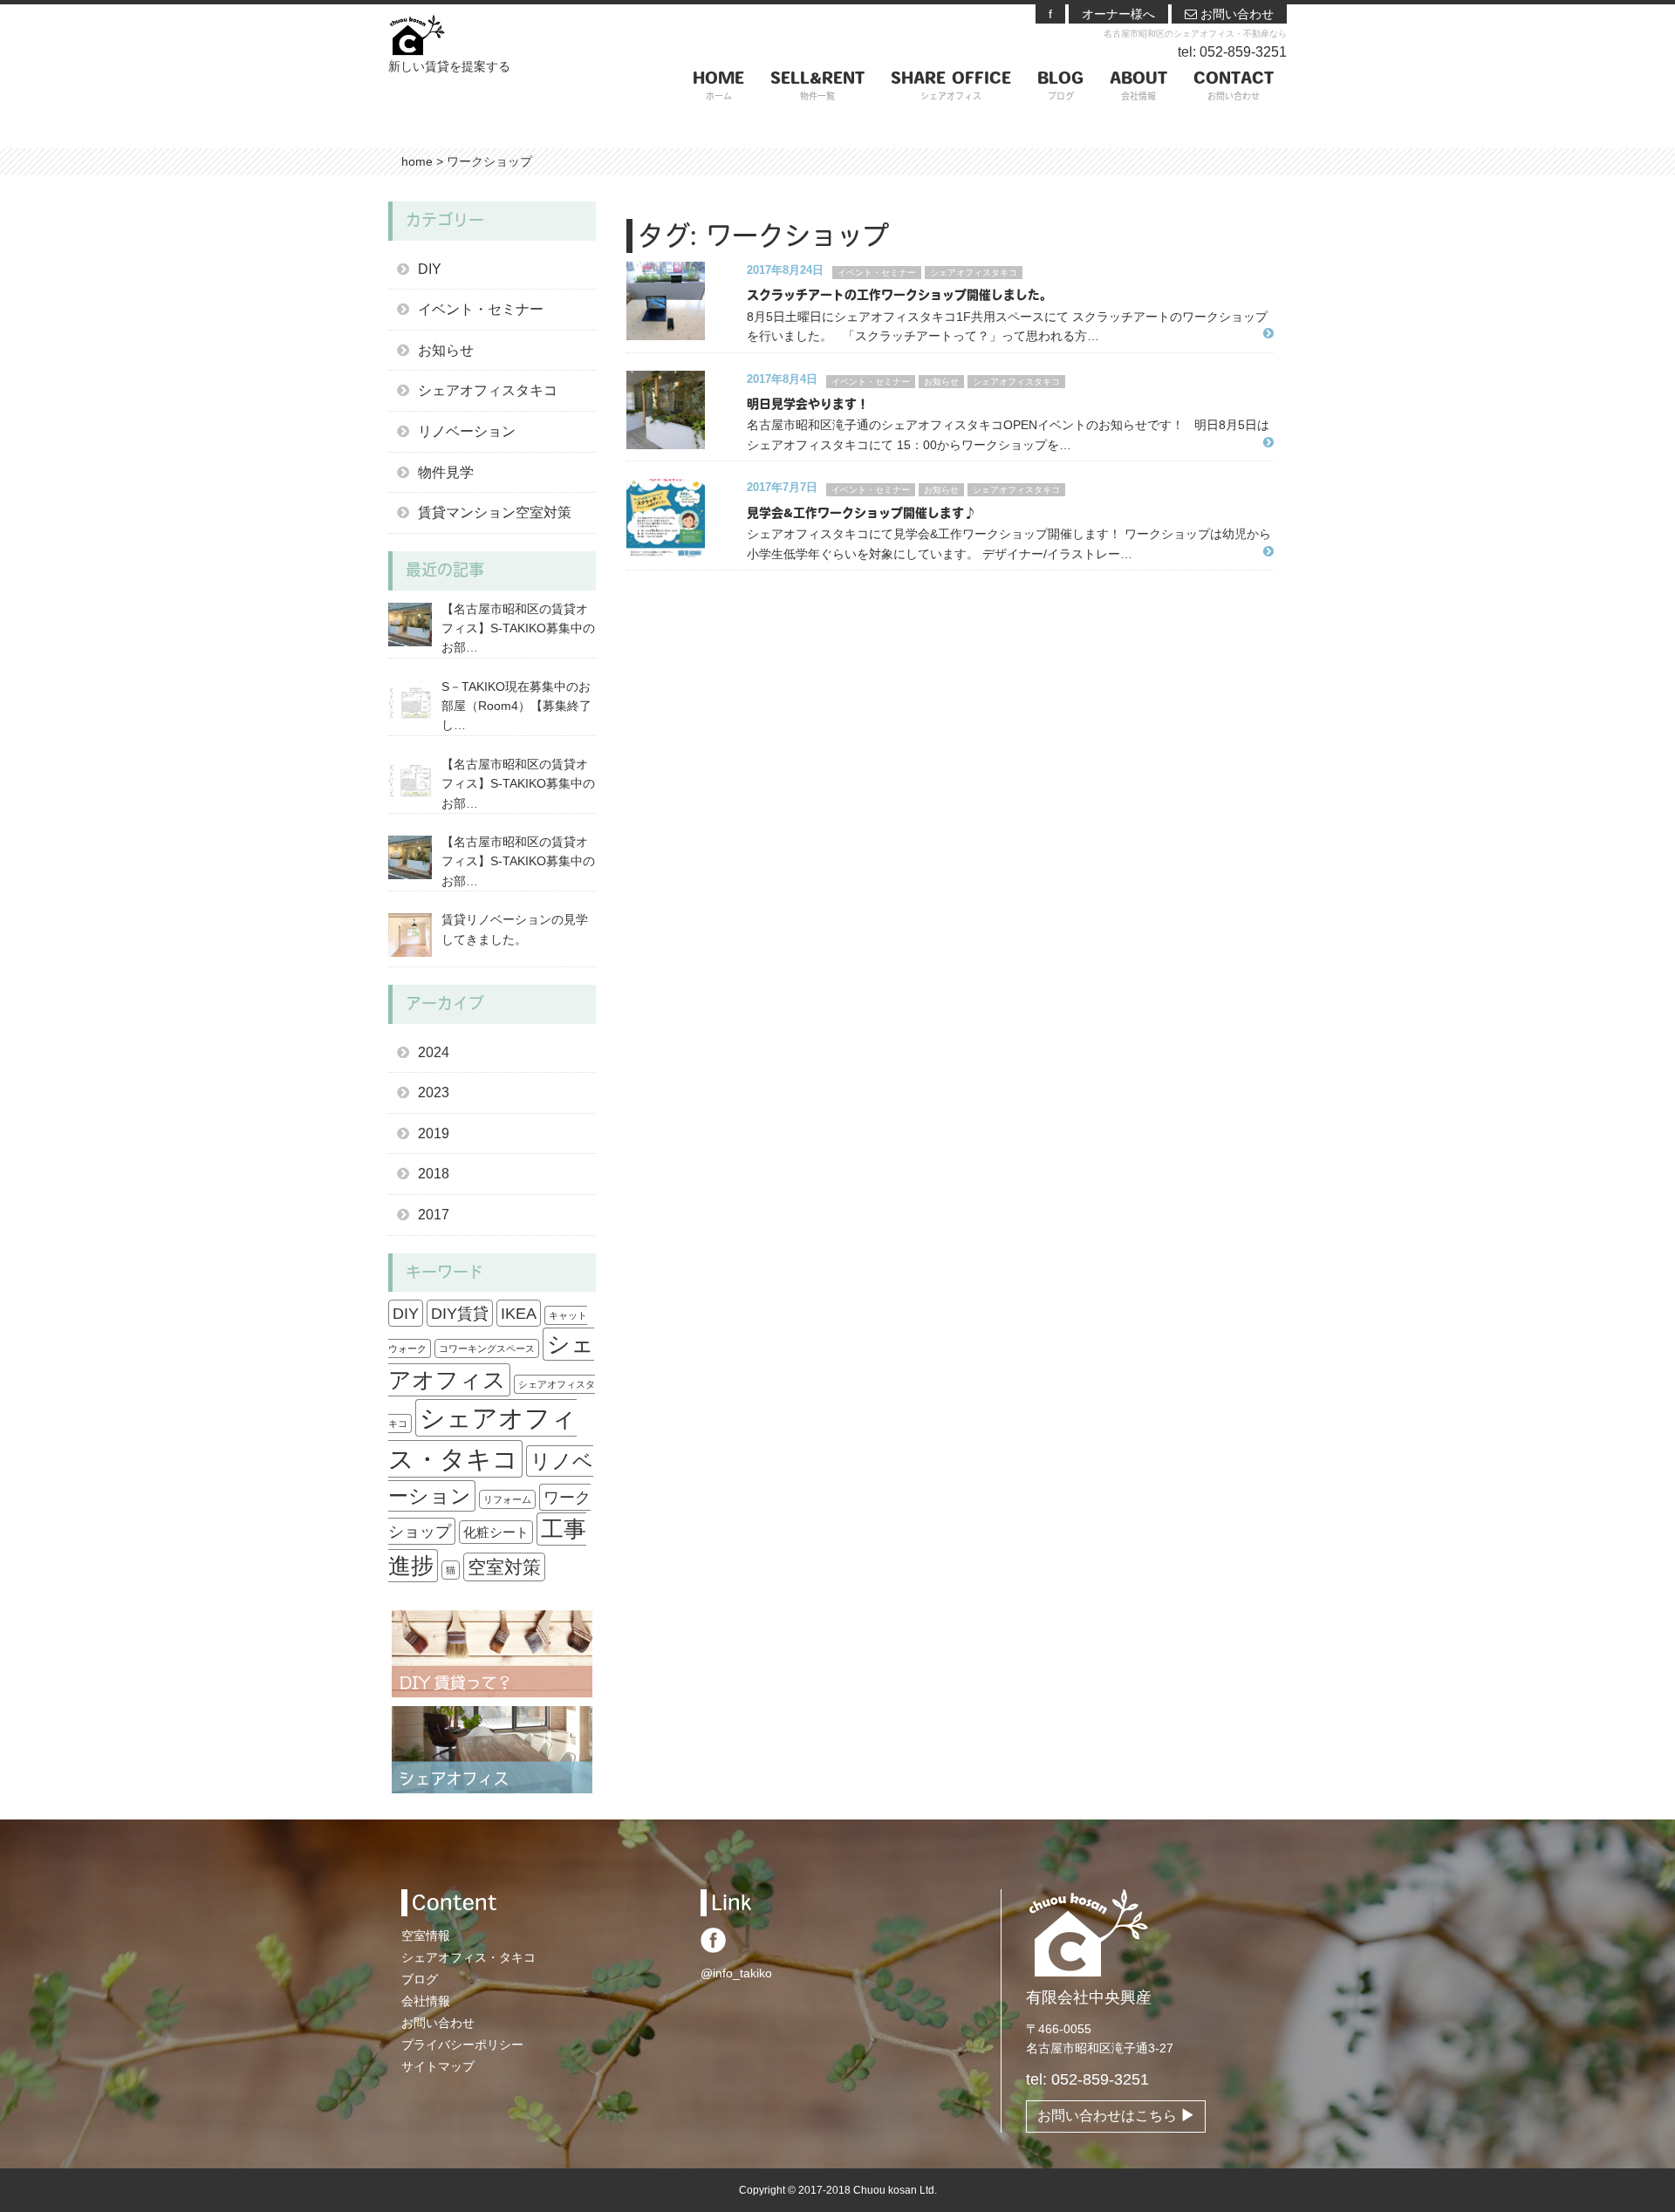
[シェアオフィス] (492, 1749)
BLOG (1060, 87)
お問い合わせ (1235, 14)
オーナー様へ (1118, 14)
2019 (434, 1133)
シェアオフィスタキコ (974, 273)
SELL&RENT (817, 87)
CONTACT (1234, 87)
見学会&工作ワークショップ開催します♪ (861, 514)
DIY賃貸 (460, 1313)
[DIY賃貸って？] (492, 1653)
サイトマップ (438, 2066)
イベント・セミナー (877, 273)
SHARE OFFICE (951, 87)
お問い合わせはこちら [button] (1109, 2116)
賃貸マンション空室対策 (495, 512)
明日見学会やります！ (808, 405)
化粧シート (496, 1532)
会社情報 (426, 2001)
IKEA (519, 1313)
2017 (434, 1215)
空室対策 (504, 1567)
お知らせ (941, 382)
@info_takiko (736, 1973)
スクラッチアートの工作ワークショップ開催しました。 (899, 296)
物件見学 (446, 472)
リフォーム (507, 1499)
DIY (430, 269)
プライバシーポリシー (462, 2045)
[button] (680, 301)
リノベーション (467, 431)
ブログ (420, 1979)
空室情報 (426, 1935)
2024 (434, 1052)
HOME (718, 87)
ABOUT (1138, 87)
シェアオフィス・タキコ (468, 1957)
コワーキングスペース (487, 1348)
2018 (434, 1174)
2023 (434, 1092)
